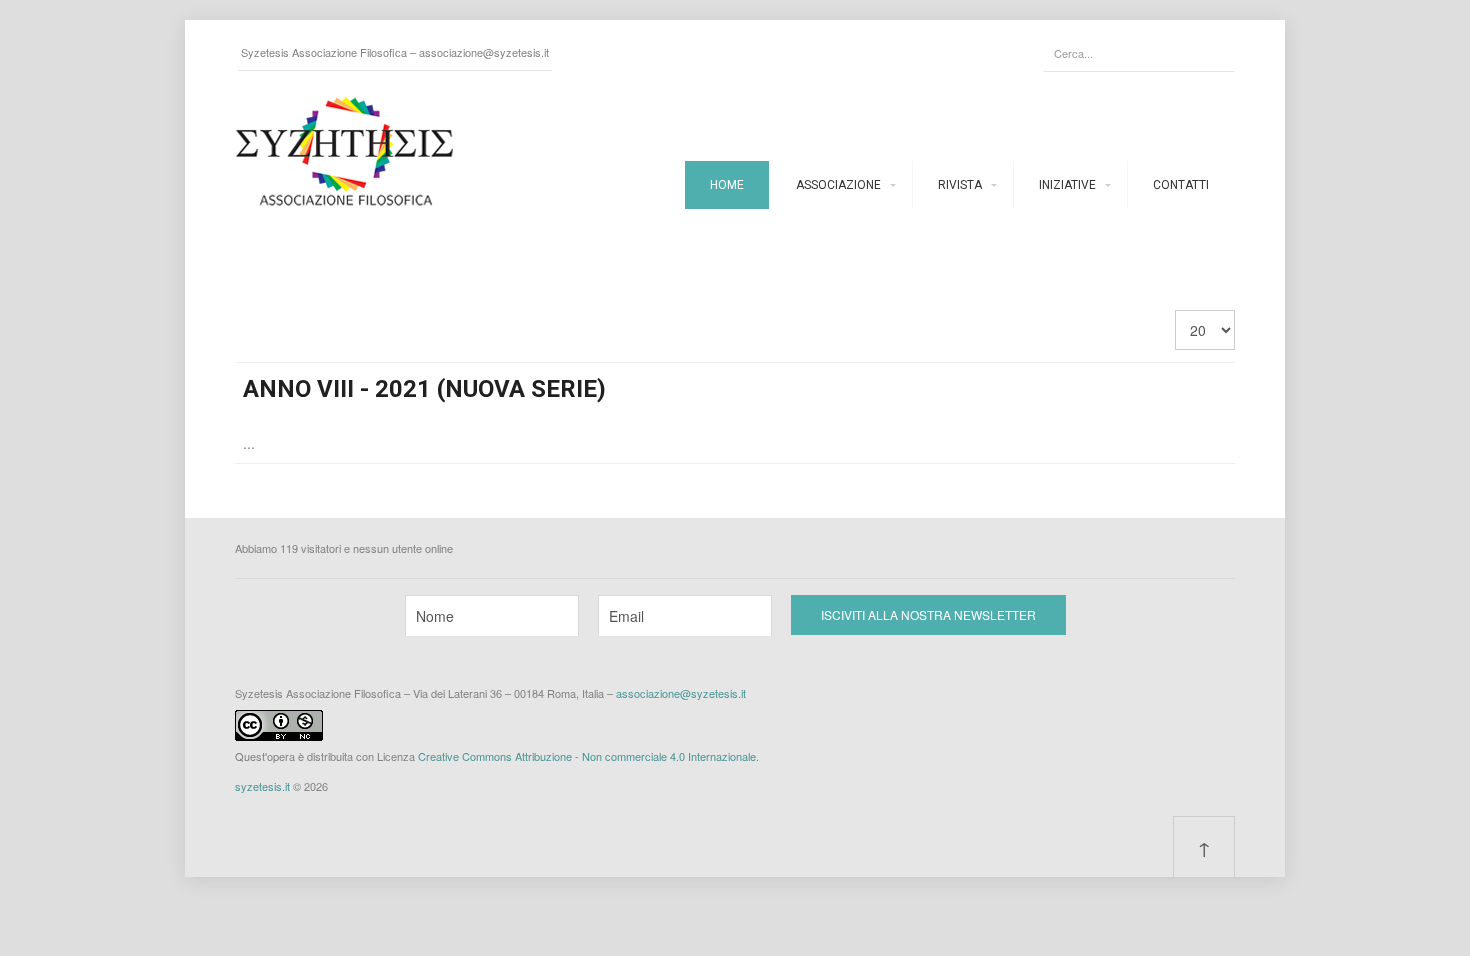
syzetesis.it (262, 786)
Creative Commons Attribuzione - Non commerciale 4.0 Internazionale (587, 756)
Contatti (1181, 185)
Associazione (838, 185)
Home (727, 185)
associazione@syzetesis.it (484, 52)
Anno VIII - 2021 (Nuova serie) (424, 389)
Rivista (960, 185)
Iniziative (1067, 185)
